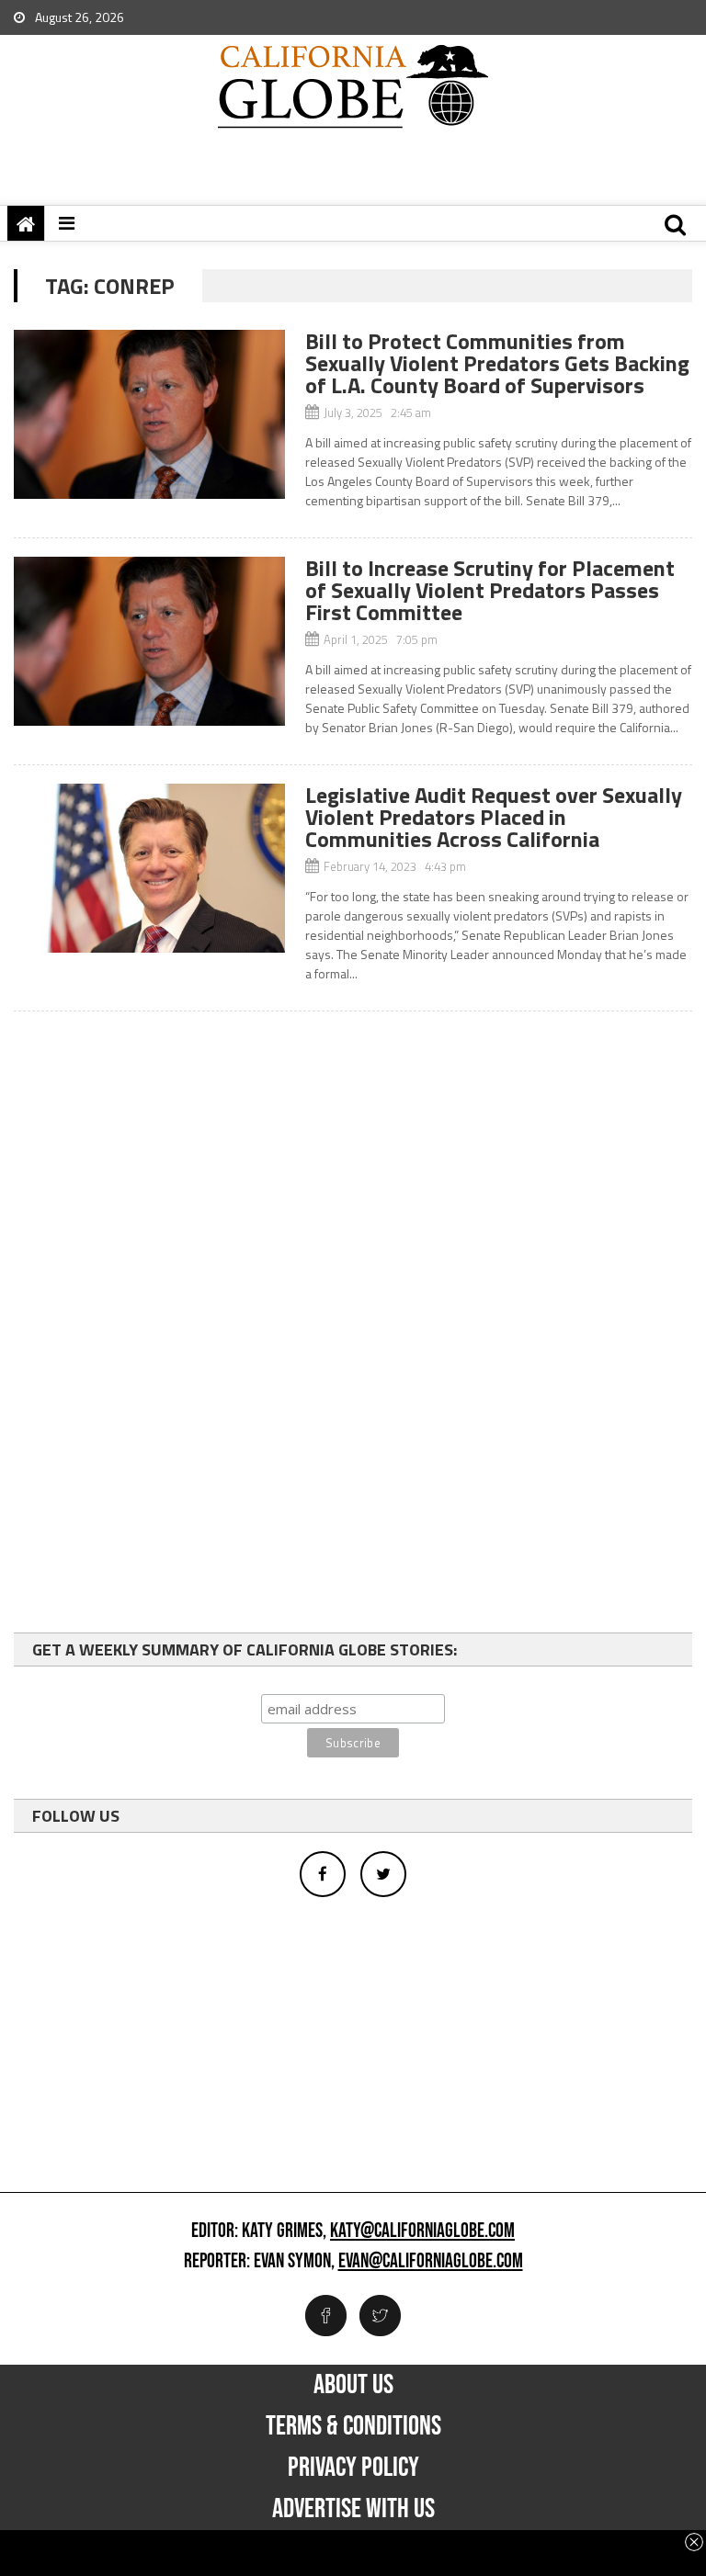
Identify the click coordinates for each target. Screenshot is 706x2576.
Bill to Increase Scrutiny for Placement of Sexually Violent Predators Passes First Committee (490, 590)
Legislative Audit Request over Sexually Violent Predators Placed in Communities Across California (494, 817)
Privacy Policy (353, 2468)
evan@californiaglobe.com (431, 2262)
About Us (353, 2385)
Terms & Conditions (353, 2426)
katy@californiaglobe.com (422, 2231)
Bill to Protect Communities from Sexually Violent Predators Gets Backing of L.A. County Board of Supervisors (497, 363)
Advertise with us (353, 2509)
